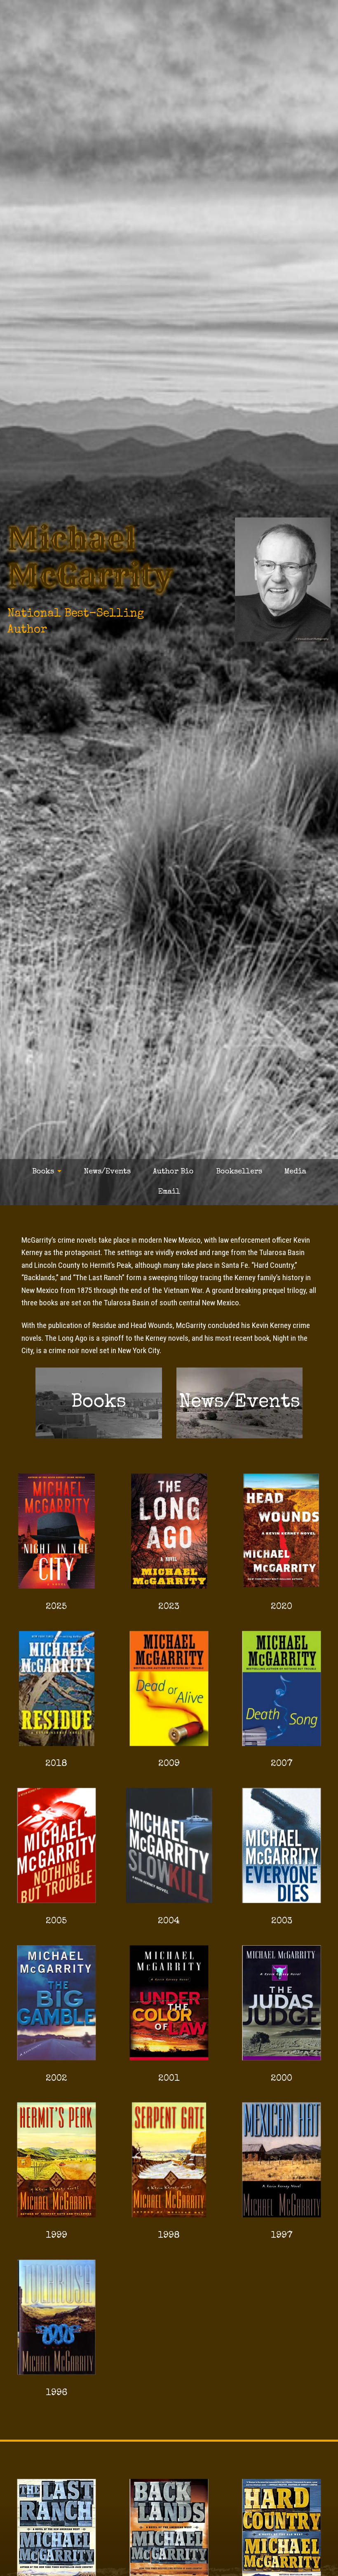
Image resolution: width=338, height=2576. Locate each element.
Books (43, 1172)
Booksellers (239, 1172)
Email (169, 1192)
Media (295, 1172)
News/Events (107, 1172)
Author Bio (173, 1172)
